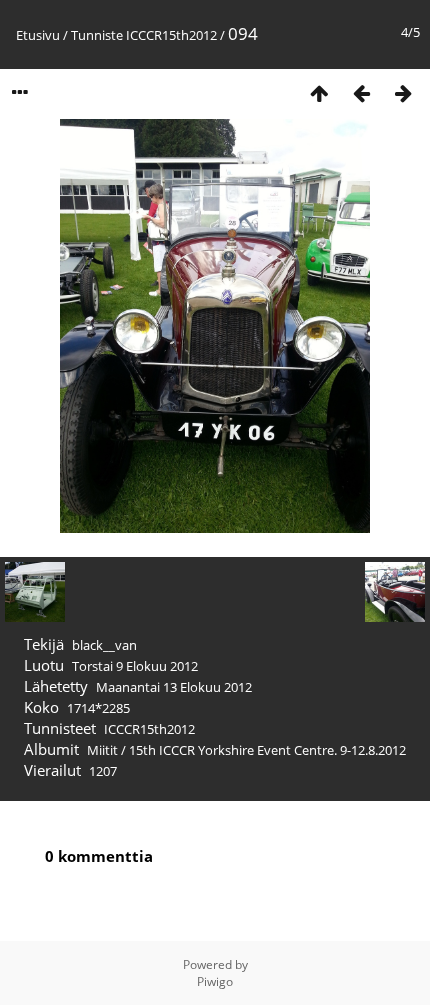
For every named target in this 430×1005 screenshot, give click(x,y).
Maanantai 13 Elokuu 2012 (174, 687)
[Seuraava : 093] (403, 92)
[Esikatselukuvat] (319, 92)
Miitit (102, 750)
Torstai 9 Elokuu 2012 (135, 666)
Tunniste (97, 35)
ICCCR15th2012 (171, 35)
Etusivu (38, 35)
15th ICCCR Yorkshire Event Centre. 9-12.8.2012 (267, 750)
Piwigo (215, 981)
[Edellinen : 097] (361, 92)
